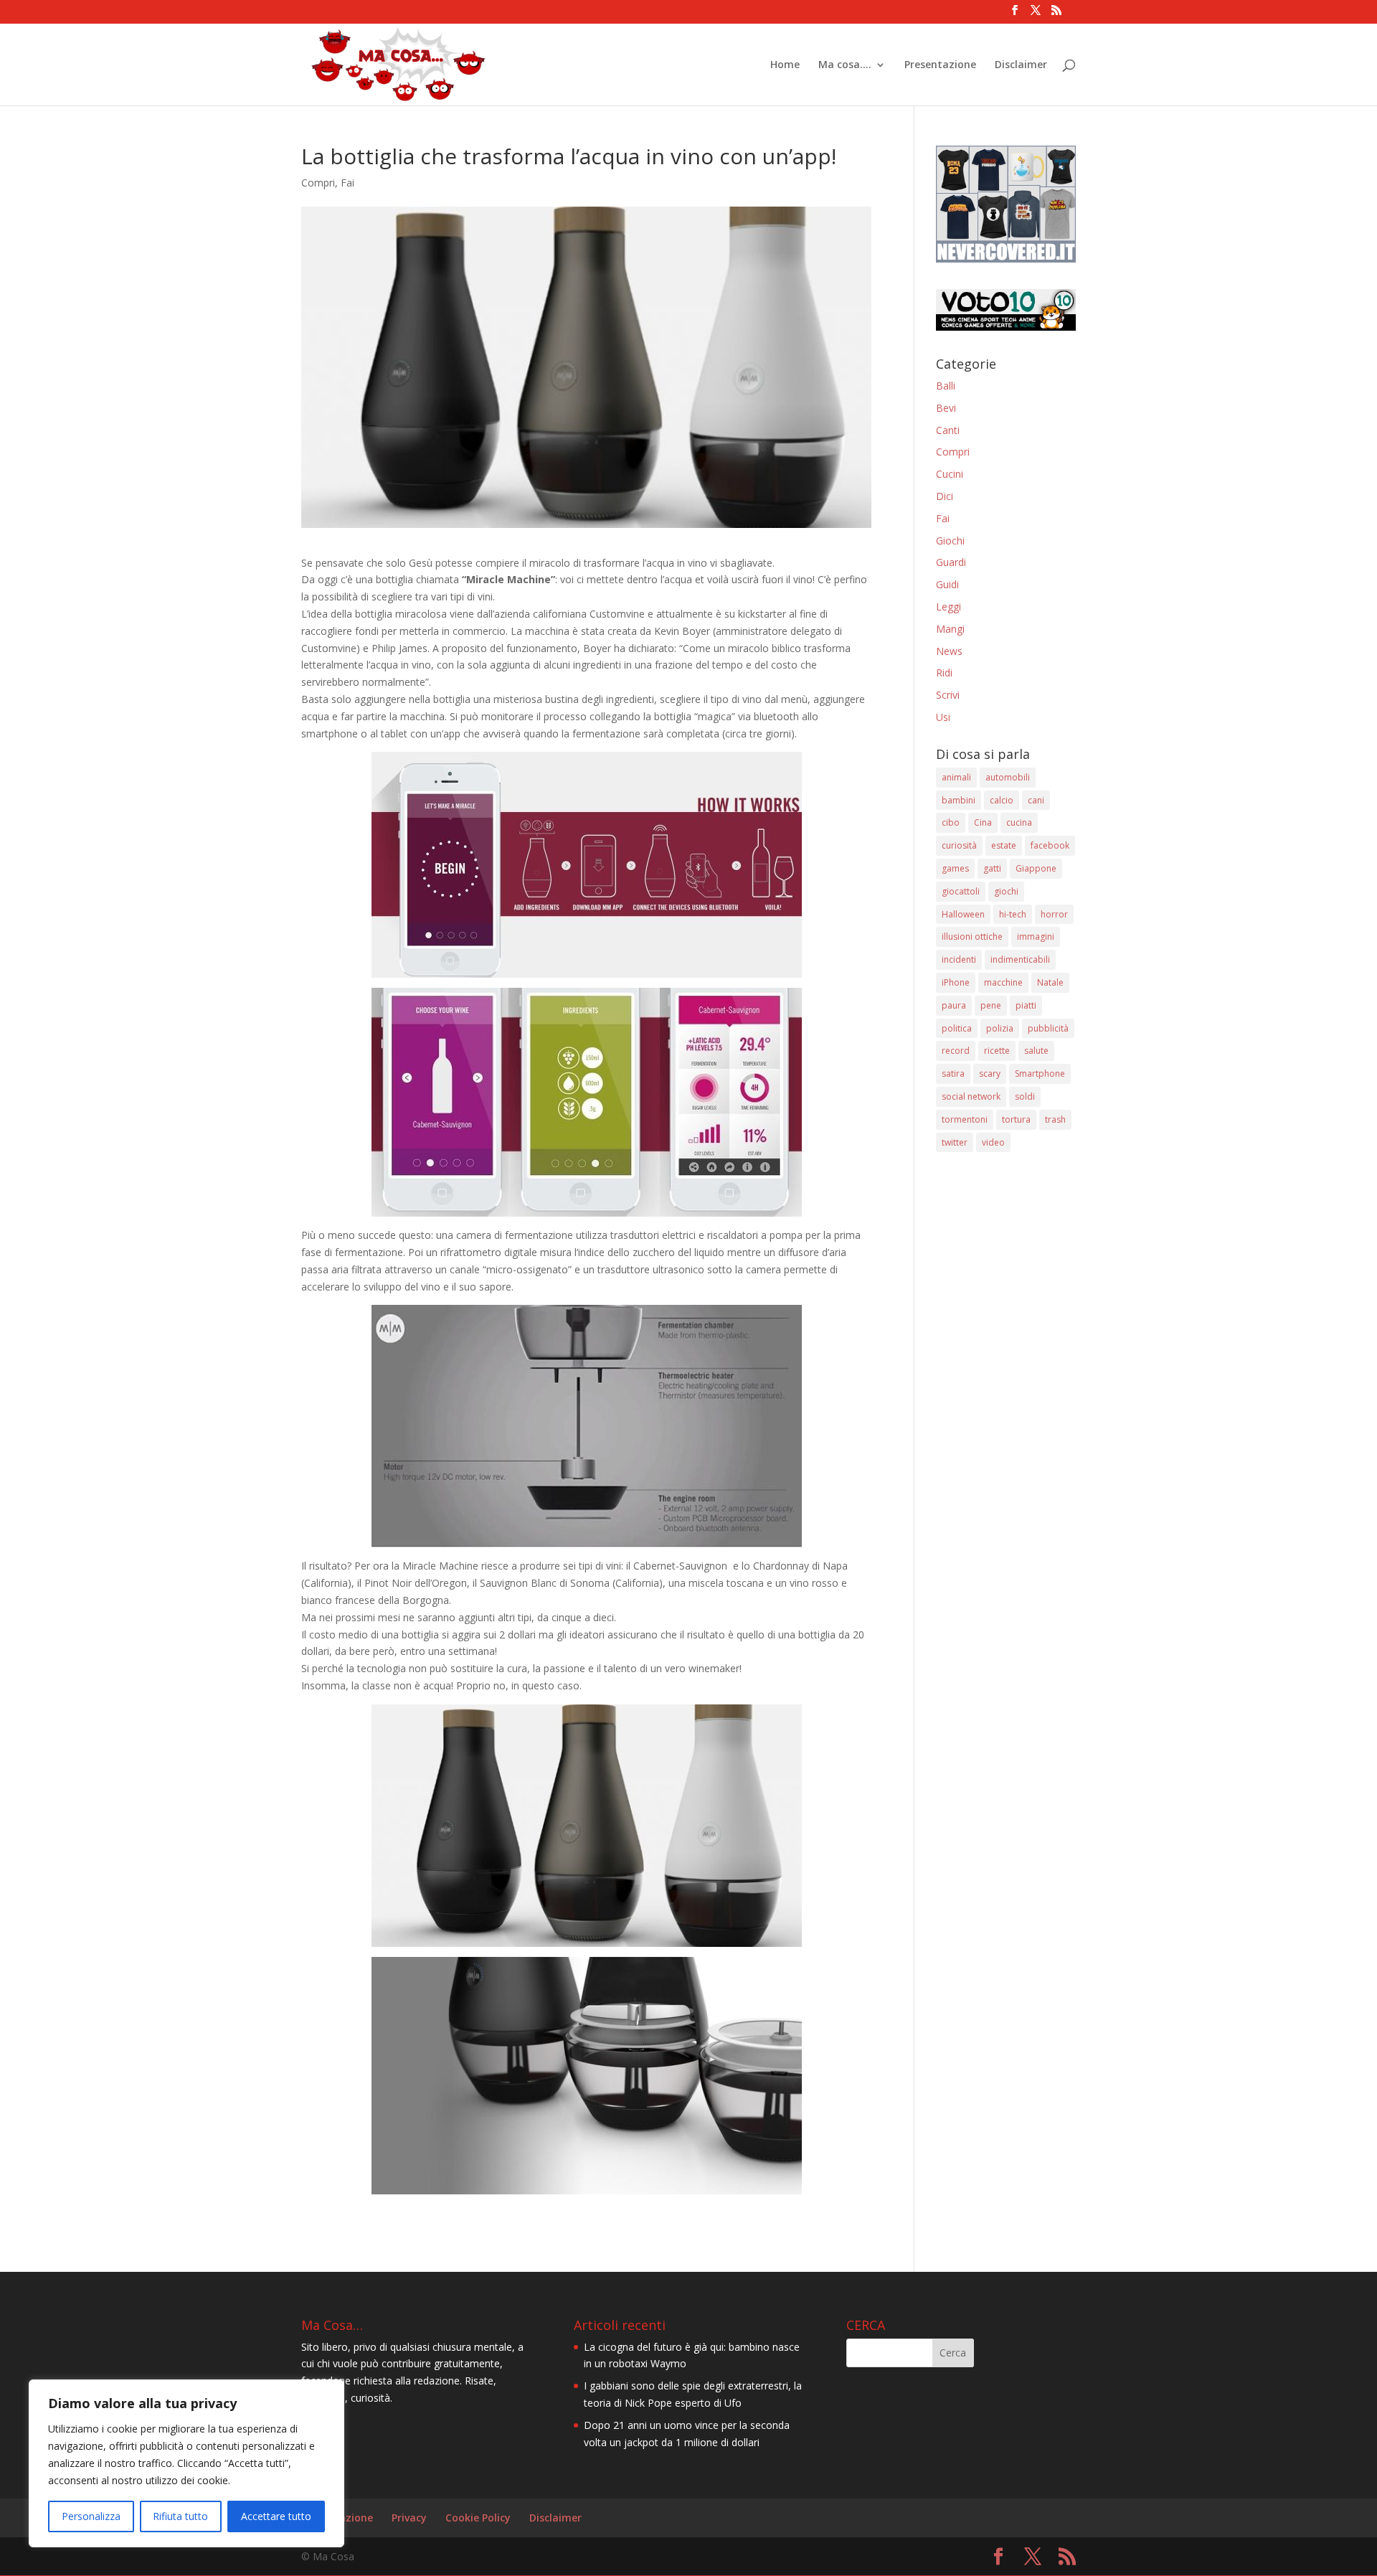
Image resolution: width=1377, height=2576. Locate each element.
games (955, 868)
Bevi (946, 408)
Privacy (409, 2518)
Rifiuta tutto (180, 2516)
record (956, 1051)
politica (957, 1028)
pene (991, 1005)
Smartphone (1040, 1074)
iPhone (956, 982)
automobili (1008, 777)
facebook (1050, 845)
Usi (943, 717)
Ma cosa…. (845, 65)
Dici (945, 496)
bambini (959, 800)
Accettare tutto (276, 2516)
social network (971, 1096)
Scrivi (948, 695)
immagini (1036, 936)
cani (1036, 800)
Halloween (963, 914)
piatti (1026, 1005)
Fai (347, 183)
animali (956, 777)
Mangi (950, 629)
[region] (186, 2463)
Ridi (944, 673)
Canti (948, 430)
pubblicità (1048, 1028)
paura (954, 1005)
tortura (1016, 1119)
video (993, 1142)
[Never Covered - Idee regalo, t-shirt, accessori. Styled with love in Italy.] (1006, 259)
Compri (318, 183)
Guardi (951, 562)
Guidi (947, 584)
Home (785, 65)
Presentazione (940, 65)
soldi (1025, 1096)
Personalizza (91, 2516)
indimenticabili (1020, 959)
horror (1054, 914)
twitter (955, 1142)
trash (1055, 1119)
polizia (1000, 1028)
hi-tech (1013, 914)
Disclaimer (1021, 65)
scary (990, 1074)
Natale (1050, 982)
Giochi (950, 541)
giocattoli (961, 891)
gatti (992, 868)
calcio (1002, 800)
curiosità (959, 845)
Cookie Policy (478, 2518)
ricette (997, 1051)
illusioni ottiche (972, 936)
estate (1004, 845)
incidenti (959, 959)
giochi (1006, 891)
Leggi (948, 607)
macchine (1003, 982)
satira (953, 1074)
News (949, 651)
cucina (1019, 822)
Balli (946, 386)
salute (1036, 1051)
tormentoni (965, 1119)
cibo (951, 822)
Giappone (1036, 868)
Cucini (950, 474)
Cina (983, 822)
